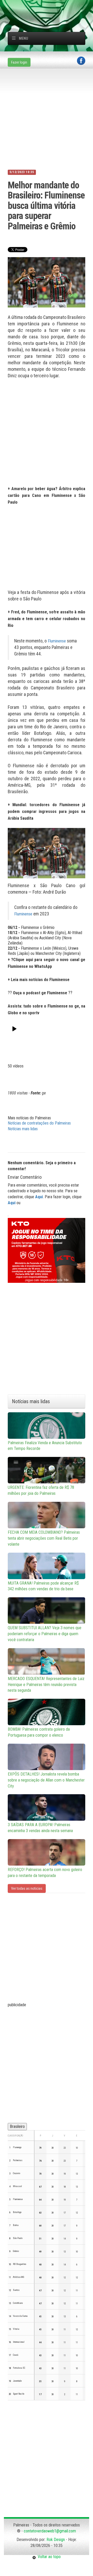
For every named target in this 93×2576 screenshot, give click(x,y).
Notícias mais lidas (23, 1129)
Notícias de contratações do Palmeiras (39, 1123)
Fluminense (57, 641)
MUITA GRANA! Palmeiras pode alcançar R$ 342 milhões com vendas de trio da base (43, 1586)
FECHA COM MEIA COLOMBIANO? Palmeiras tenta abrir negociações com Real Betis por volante (44, 1538)
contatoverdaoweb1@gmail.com (50, 2531)
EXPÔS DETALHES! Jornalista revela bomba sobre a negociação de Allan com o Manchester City (46, 1780)
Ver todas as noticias (27, 1888)
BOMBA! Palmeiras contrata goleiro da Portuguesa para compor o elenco (39, 1732)
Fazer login (19, 62)
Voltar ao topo (48, 2557)
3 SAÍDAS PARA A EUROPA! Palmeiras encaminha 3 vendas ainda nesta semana (40, 1828)
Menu (24, 38)
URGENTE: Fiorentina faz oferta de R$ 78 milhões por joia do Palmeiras (41, 1490)
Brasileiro (17, 2126)
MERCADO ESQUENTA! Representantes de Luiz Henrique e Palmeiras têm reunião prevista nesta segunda (46, 1685)
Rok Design (56, 2540)
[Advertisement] (50, 6)
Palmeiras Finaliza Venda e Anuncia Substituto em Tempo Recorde (45, 1446)
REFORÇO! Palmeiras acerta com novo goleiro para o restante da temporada (45, 1873)
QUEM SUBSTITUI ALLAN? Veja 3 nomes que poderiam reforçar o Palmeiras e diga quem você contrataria (45, 1634)
